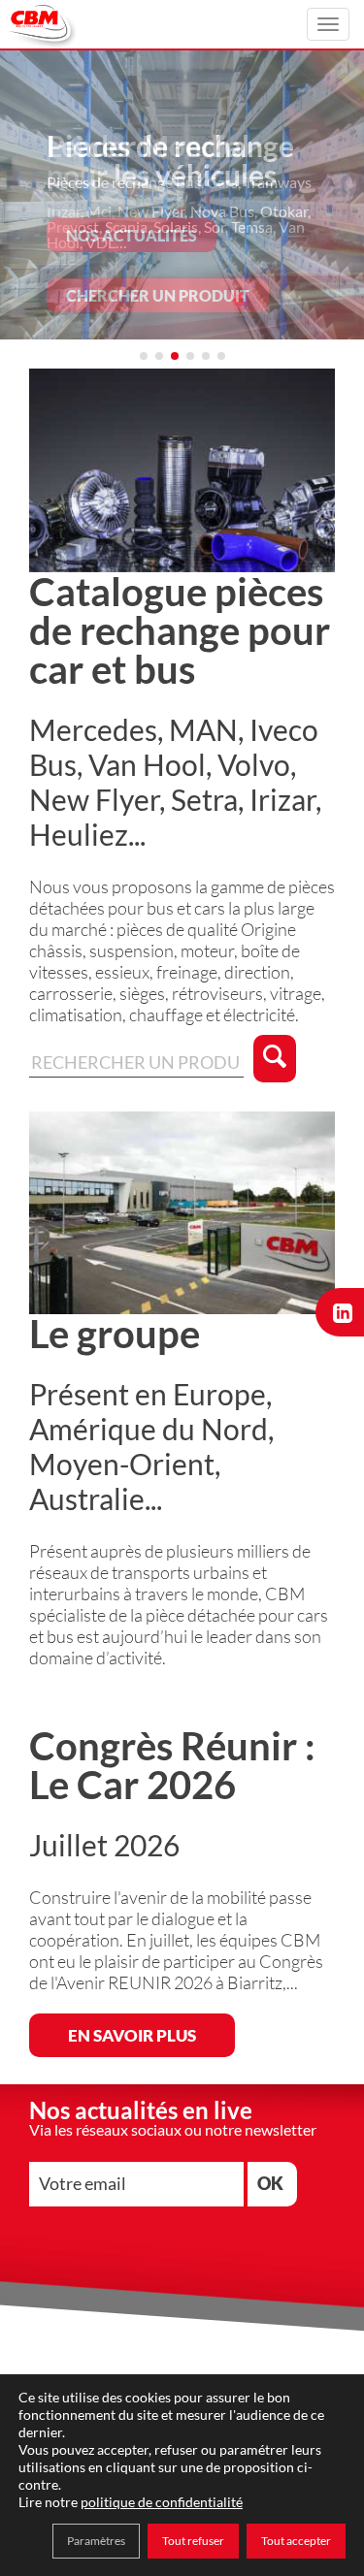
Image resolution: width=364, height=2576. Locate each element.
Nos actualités (132, 235)
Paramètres (96, 2541)
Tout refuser (193, 2541)
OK (270, 2183)
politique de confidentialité (162, 2502)
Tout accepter (296, 2541)
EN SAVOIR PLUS (132, 2035)
